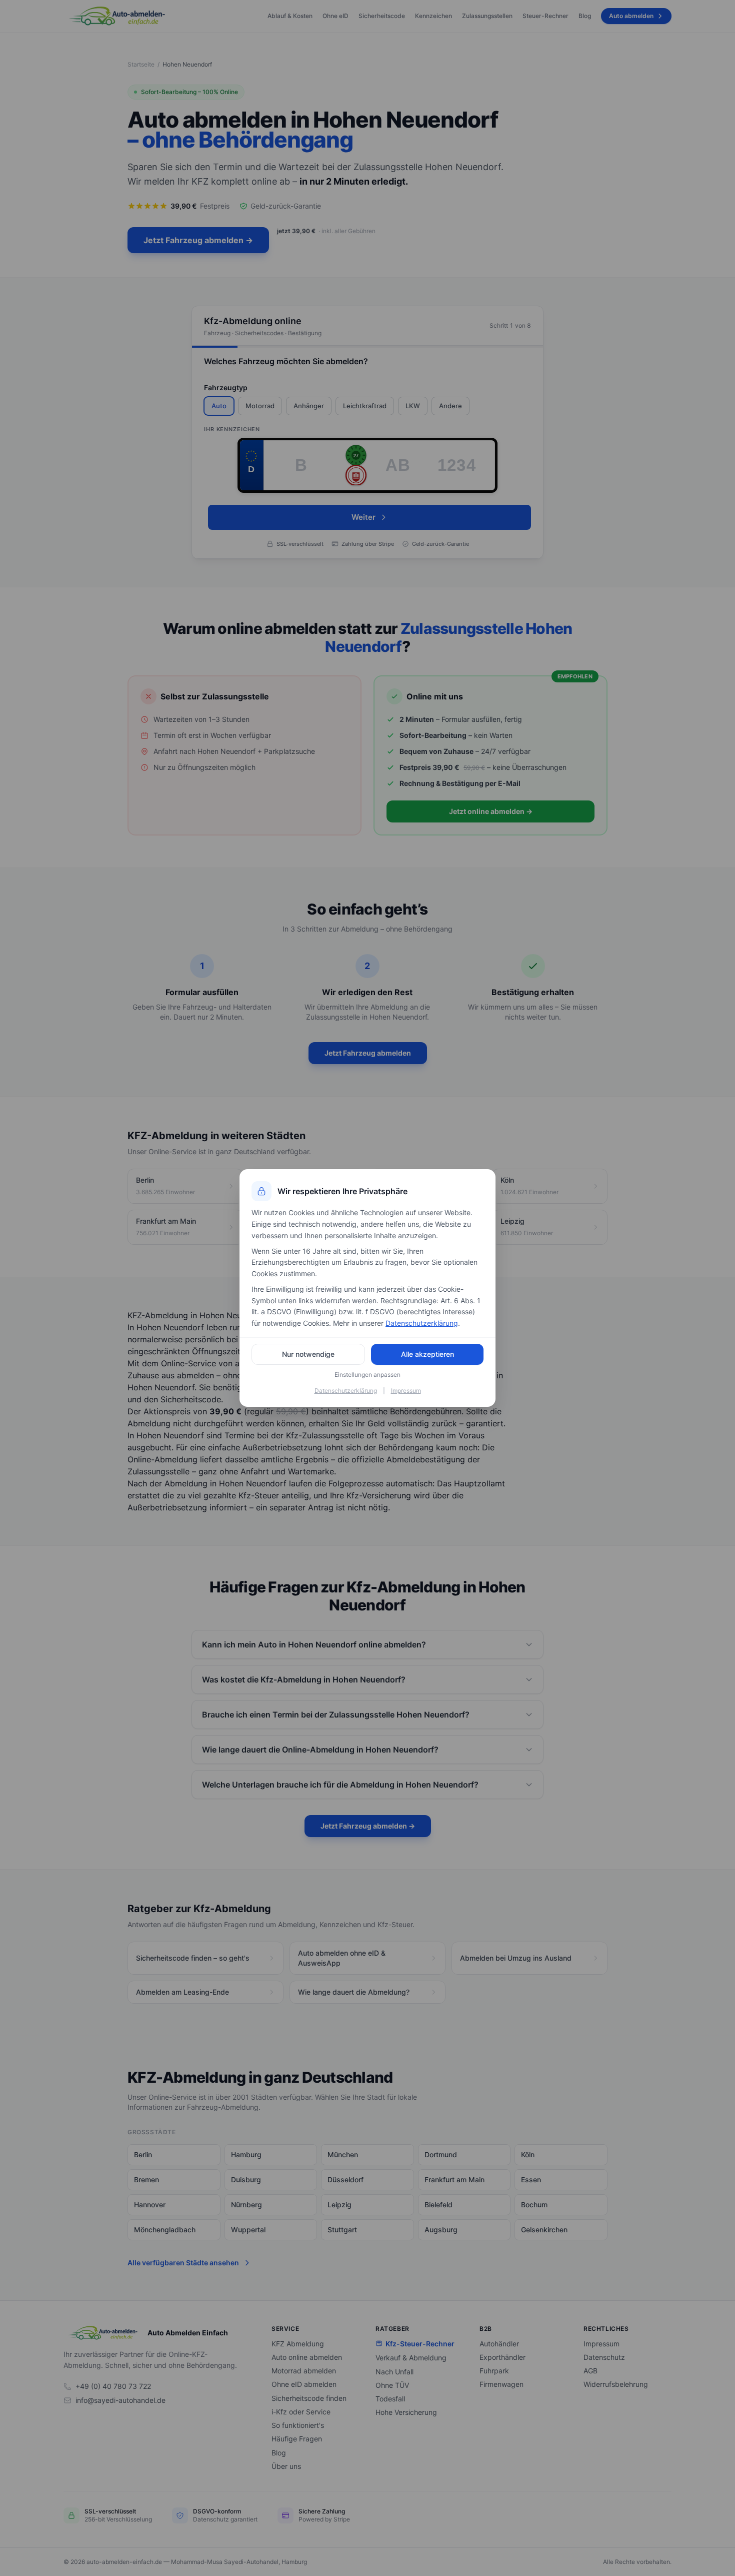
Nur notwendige (308, 1354)
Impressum (406, 1391)
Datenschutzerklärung (422, 1323)
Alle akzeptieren (427, 1354)
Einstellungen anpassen (367, 1375)
